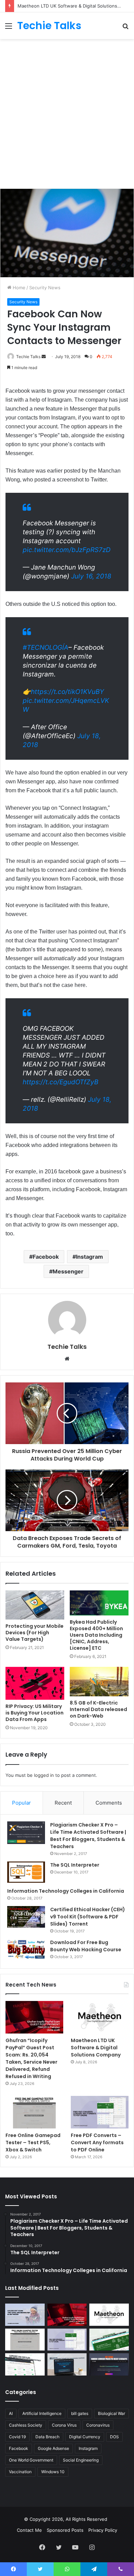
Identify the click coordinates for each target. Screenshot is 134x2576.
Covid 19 (17, 2437)
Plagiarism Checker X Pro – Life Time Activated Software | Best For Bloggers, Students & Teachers (88, 1836)
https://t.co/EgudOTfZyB (60, 1082)
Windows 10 (53, 2472)
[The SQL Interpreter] (26, 1872)
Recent (63, 1803)
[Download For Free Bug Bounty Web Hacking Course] (26, 1950)
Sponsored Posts (65, 2530)
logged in (44, 1775)
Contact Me (29, 2530)
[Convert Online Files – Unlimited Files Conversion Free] (25, 2364)
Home (18, 288)
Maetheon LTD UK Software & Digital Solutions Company (96, 2048)
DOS (114, 2437)
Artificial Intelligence (42, 2413)
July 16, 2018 (91, 576)
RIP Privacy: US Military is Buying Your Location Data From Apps (35, 1713)
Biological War (111, 2413)
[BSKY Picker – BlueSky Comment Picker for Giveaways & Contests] (67, 2364)
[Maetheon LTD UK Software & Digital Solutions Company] (100, 2017)
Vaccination (20, 2472)
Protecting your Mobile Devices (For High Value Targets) (35, 1633)
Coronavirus (98, 2425)
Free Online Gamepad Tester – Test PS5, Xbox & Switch (33, 2142)
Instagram (90, 1257)
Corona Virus (64, 2425)
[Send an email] (44, 357)
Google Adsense (53, 2448)
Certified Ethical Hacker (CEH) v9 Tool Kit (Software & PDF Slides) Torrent (88, 1917)
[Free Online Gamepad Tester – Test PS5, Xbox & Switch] (34, 2112)
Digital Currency (85, 2437)
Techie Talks (28, 357)
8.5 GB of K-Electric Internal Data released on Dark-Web (98, 1709)
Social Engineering (81, 2460)
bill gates (80, 2413)
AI (11, 2413)
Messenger (68, 1271)
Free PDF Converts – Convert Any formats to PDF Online (97, 2142)
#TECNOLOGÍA (46, 648)
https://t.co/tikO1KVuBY (68, 692)
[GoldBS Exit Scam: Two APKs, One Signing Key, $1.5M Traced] (25, 2315)
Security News (45, 288)
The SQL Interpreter (75, 1865)
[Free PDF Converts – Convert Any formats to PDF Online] (100, 2112)
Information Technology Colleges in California (66, 1891)
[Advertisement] (67, 113)
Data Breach (47, 2437)
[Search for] (125, 28)
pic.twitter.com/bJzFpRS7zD (67, 550)
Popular (21, 1803)
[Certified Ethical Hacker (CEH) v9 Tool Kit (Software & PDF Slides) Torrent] (26, 1917)
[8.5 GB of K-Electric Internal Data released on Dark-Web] (99, 1682)
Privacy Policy (103, 2530)
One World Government (31, 2460)
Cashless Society (26, 2425)
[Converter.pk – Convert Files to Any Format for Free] (109, 2340)
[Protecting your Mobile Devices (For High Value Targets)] (35, 1605)
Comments (109, 1803)
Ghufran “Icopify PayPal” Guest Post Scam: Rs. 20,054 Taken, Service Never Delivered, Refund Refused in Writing (31, 2058)
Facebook (46, 1257)
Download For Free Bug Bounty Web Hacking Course (86, 1946)
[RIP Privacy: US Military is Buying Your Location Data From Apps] (35, 1683)
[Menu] (9, 28)
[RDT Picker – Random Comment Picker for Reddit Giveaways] (109, 2364)
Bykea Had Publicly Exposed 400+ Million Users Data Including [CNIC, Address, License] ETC (96, 1635)
